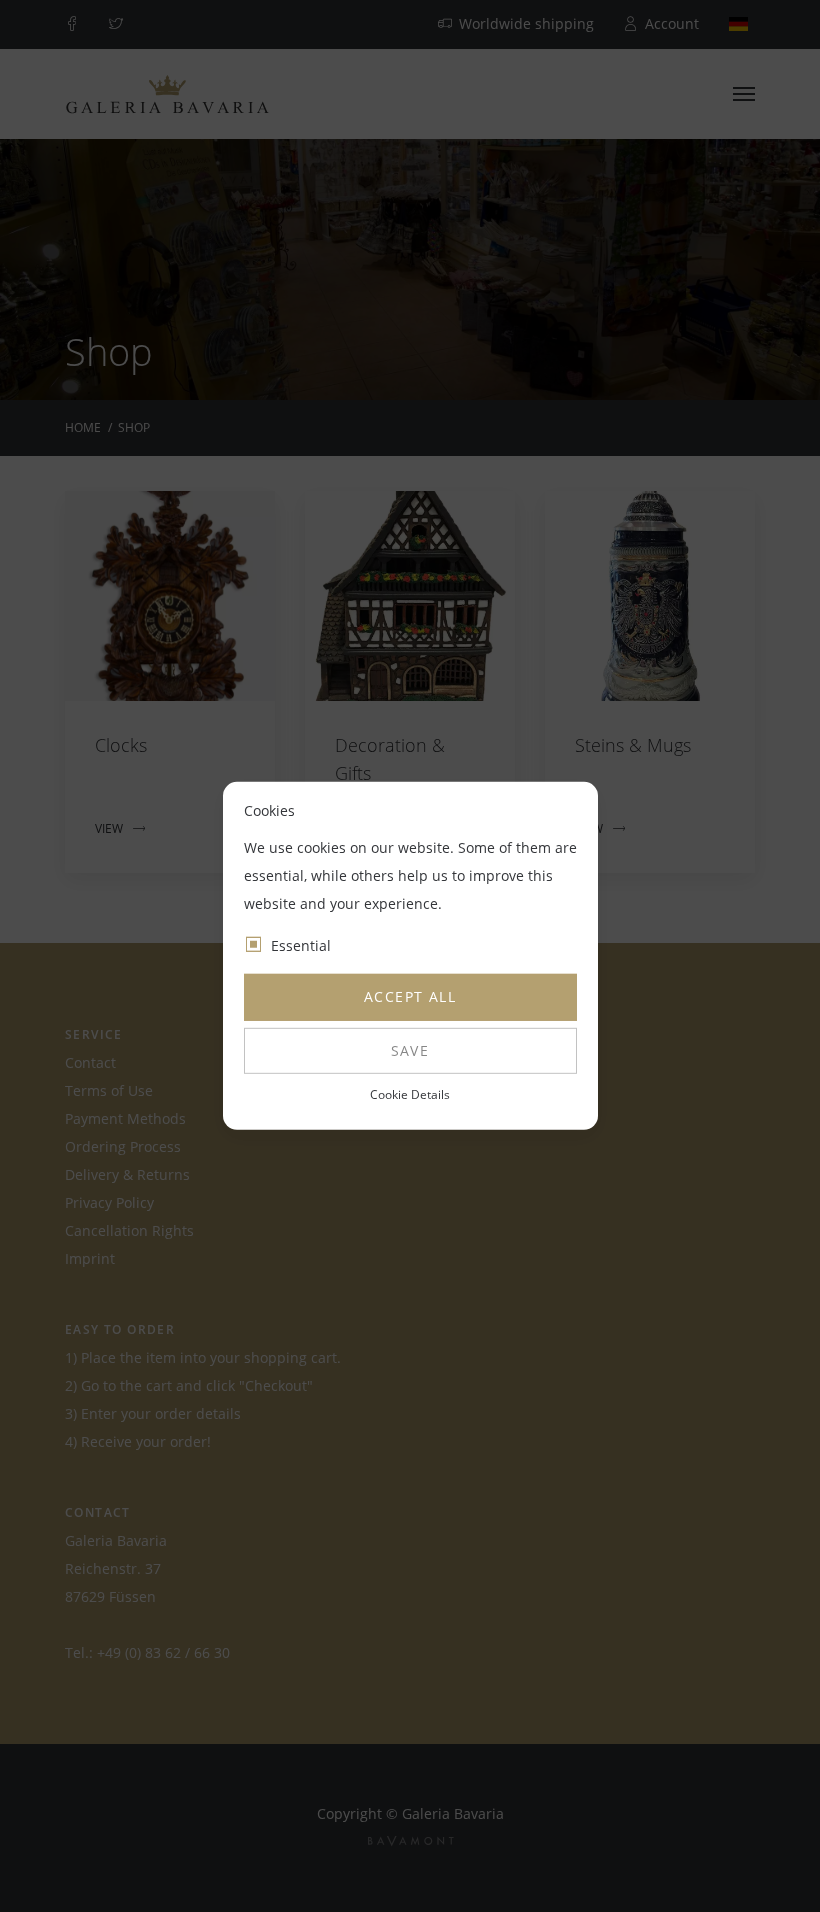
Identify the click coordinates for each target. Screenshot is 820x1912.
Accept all (410, 996)
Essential (301, 945)
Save (410, 1050)
